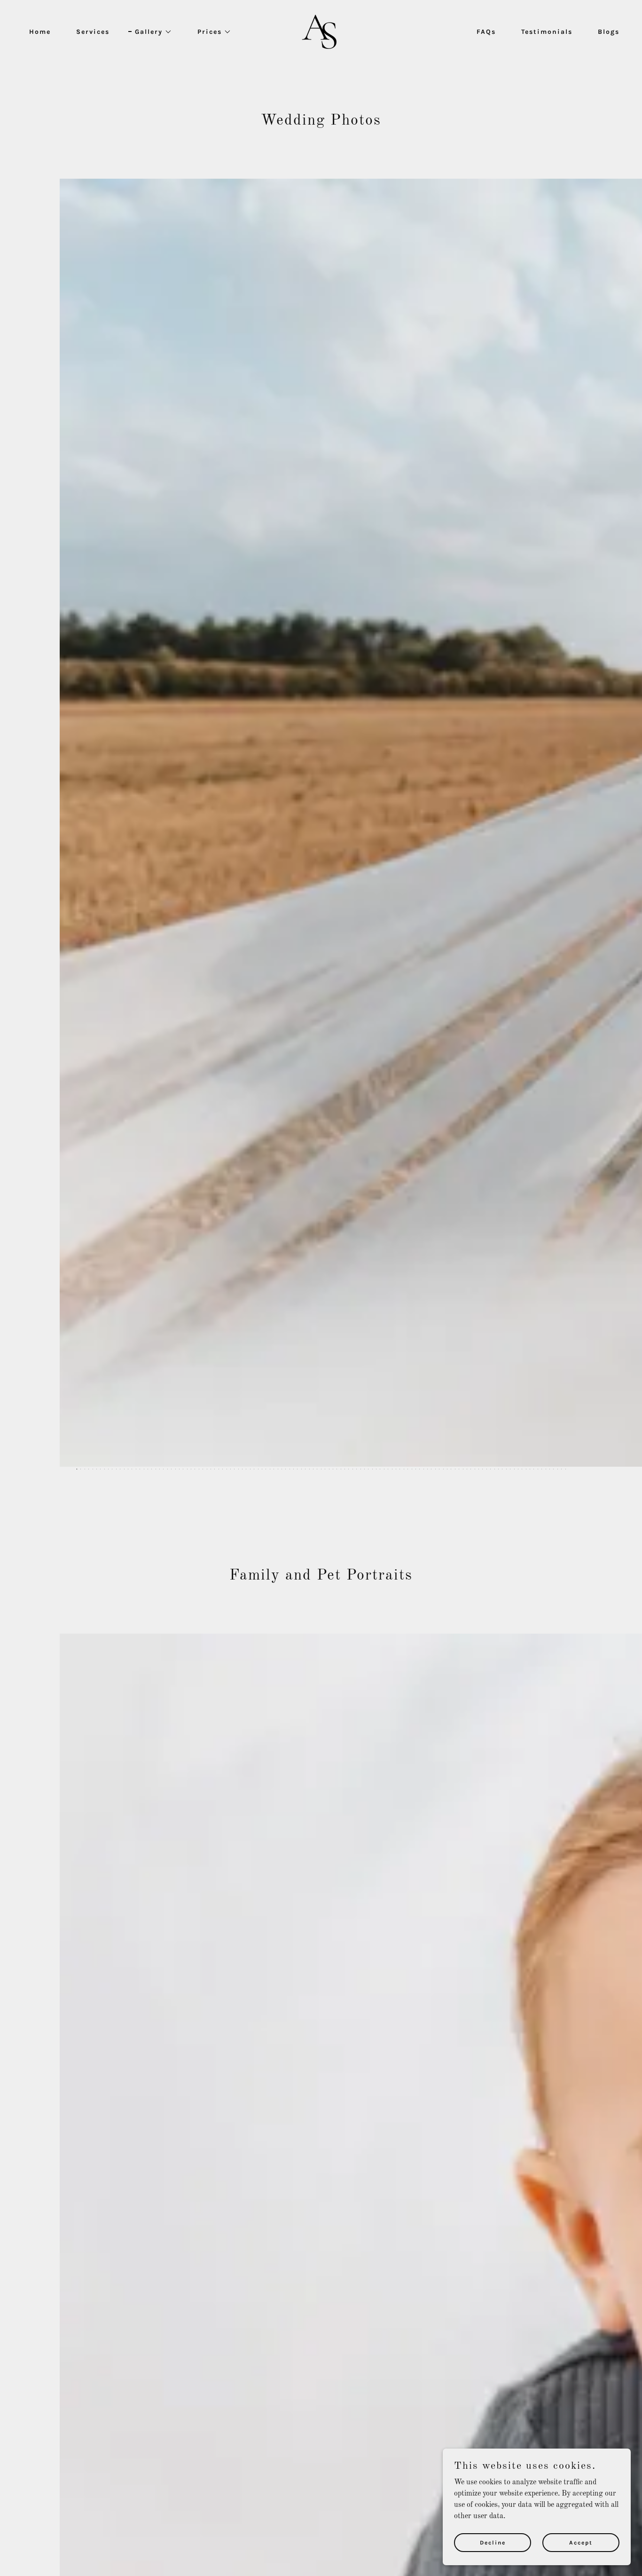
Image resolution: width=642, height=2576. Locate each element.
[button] (150, 32)
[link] (321, 32)
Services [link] (93, 32)
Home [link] (40, 32)
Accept (581, 2542)
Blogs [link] (609, 32)
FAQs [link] (486, 32)
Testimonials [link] (547, 32)
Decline (493, 2542)
